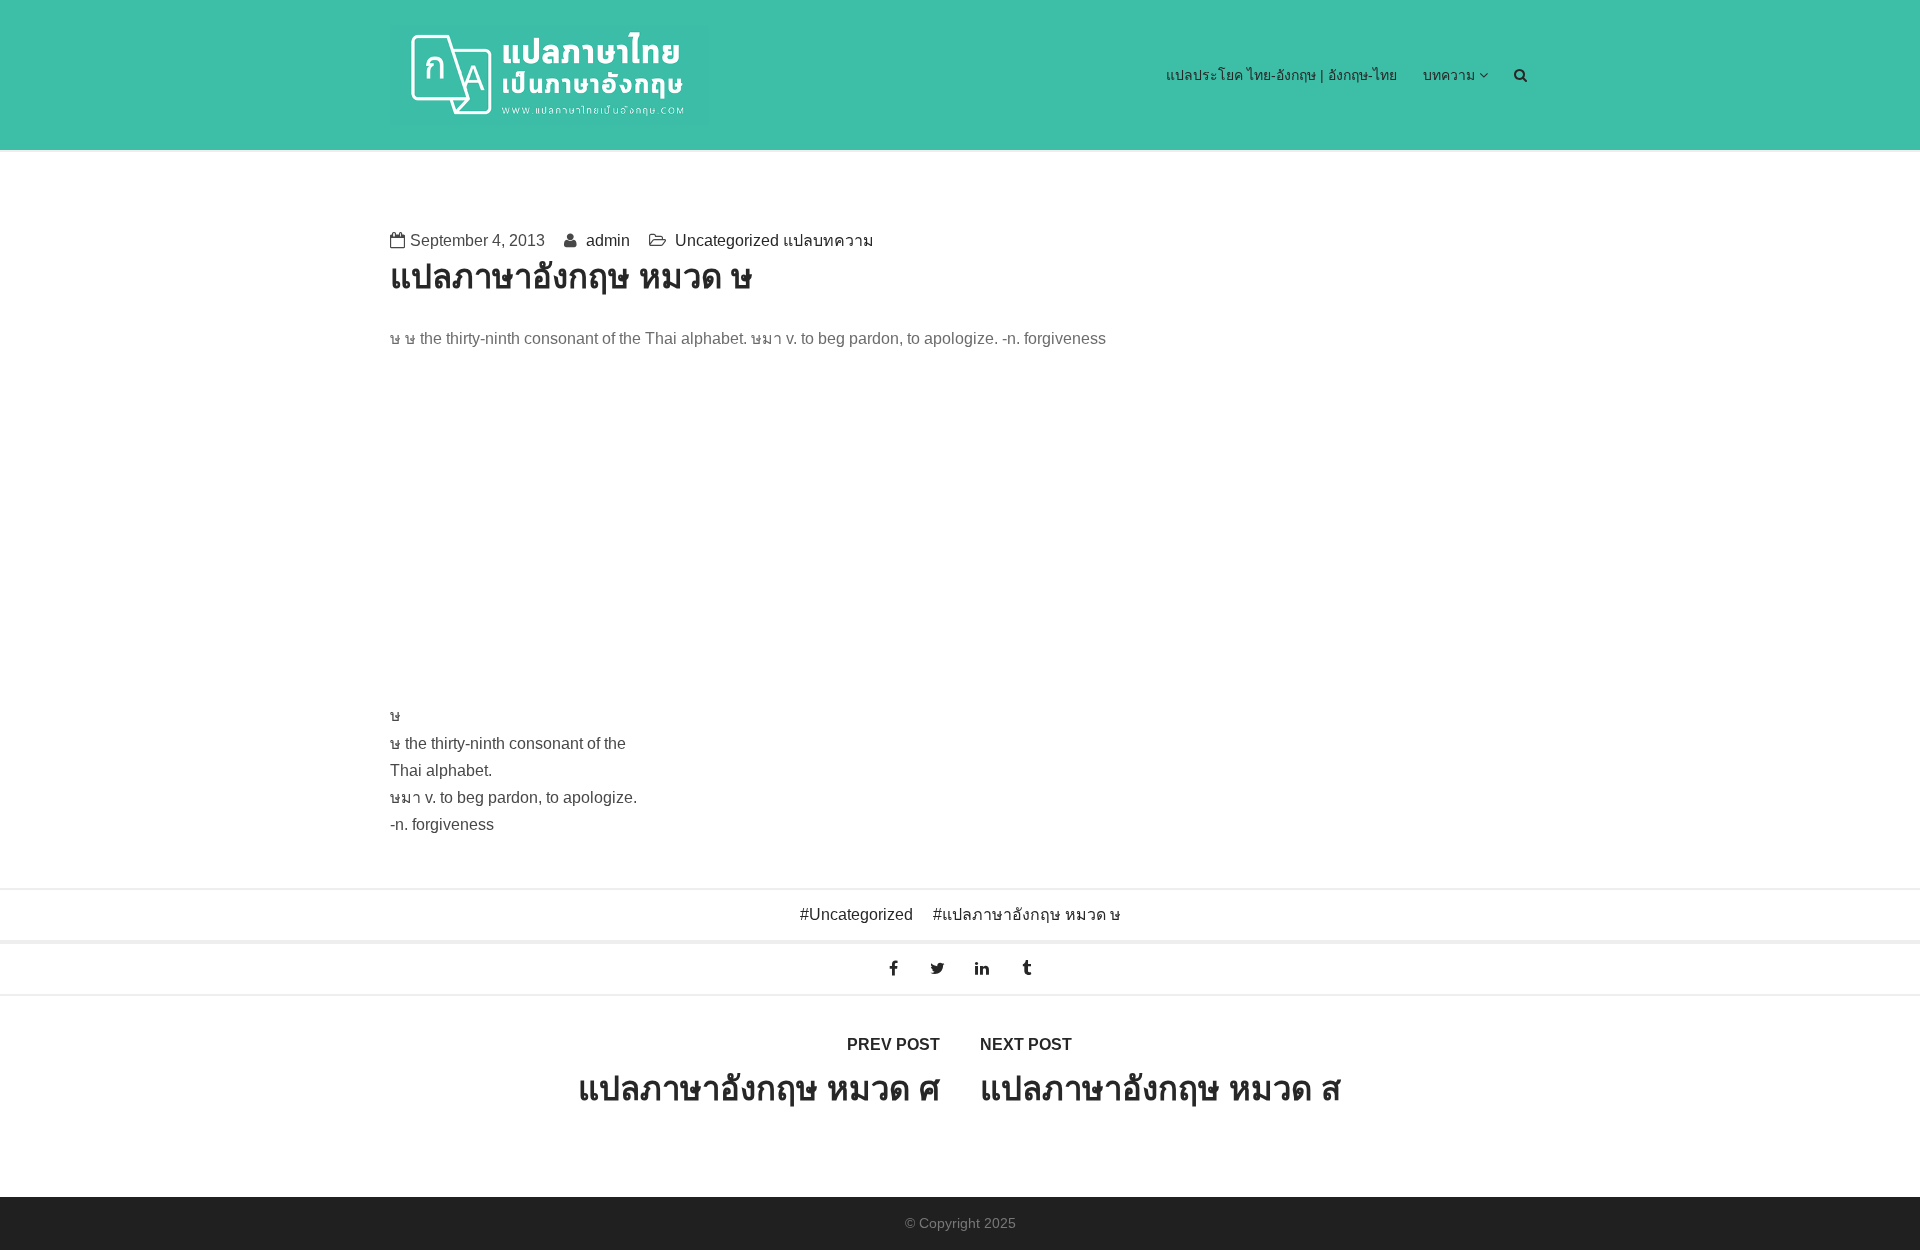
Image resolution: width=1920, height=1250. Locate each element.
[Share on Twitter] (937, 968)
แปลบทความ (828, 240)
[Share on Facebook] (893, 968)
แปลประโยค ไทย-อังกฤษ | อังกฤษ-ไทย (1281, 75)
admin (606, 240)
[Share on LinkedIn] (982, 968)
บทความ (1451, 75)
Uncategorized (727, 240)
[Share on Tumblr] (1027, 968)
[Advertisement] (960, 552)
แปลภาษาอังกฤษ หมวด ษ (1031, 914)
